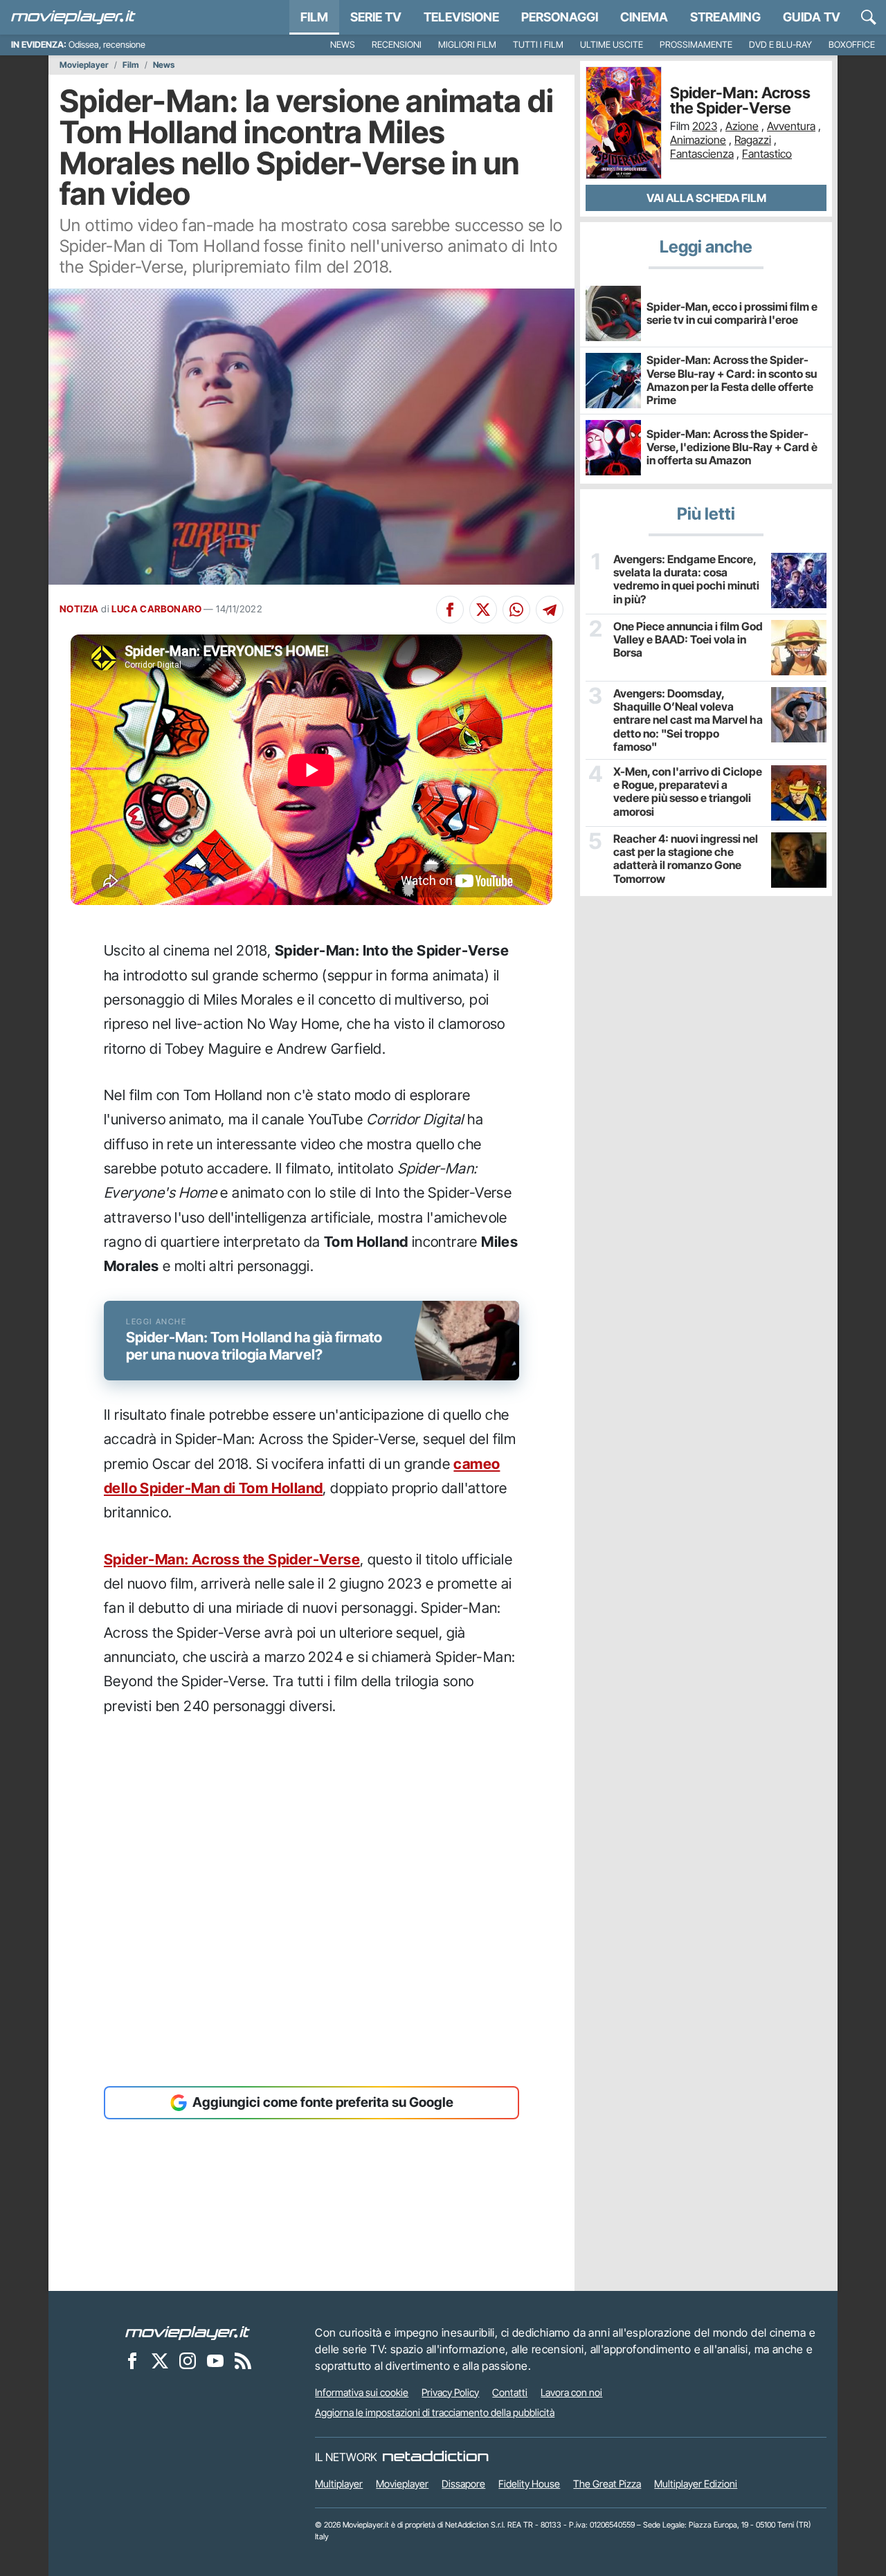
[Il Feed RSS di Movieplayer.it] (243, 2361)
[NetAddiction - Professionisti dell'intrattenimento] (435, 2457)
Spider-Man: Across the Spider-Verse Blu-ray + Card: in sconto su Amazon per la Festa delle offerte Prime (732, 380)
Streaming (725, 17)
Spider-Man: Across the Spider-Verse (232, 1559)
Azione (742, 126)
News (343, 45)
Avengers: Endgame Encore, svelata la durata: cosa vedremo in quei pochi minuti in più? (686, 579)
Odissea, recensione (107, 45)
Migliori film (467, 45)
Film (314, 17)
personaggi (560, 17)
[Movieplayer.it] (73, 17)
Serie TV (376, 17)
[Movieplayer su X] (160, 2361)
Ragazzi (753, 140)
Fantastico (767, 154)
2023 (705, 126)
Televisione (461, 17)
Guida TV (812, 17)
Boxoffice (852, 45)
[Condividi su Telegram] (550, 610)
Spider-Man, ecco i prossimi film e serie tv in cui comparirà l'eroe (732, 313)
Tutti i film (538, 45)
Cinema (644, 17)
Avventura (791, 126)
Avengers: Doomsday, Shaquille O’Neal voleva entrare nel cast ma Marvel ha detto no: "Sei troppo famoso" (688, 720)
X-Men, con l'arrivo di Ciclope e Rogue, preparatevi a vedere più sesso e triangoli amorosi (688, 792)
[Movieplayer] (188, 2332)
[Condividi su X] (483, 610)
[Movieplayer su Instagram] (188, 2361)
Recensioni (397, 45)
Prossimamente (696, 45)
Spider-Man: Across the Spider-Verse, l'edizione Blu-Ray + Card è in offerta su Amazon (732, 447)
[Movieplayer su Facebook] (132, 2361)
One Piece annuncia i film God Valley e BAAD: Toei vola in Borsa (688, 640)
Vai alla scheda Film (706, 198)
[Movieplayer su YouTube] (215, 2361)
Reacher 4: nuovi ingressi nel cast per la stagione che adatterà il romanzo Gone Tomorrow (686, 859)
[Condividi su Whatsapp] (516, 610)
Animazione (698, 140)
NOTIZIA (79, 609)
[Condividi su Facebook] (450, 610)
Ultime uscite (612, 45)
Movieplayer (84, 65)
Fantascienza (702, 154)
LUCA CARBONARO (156, 609)
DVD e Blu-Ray (780, 45)
